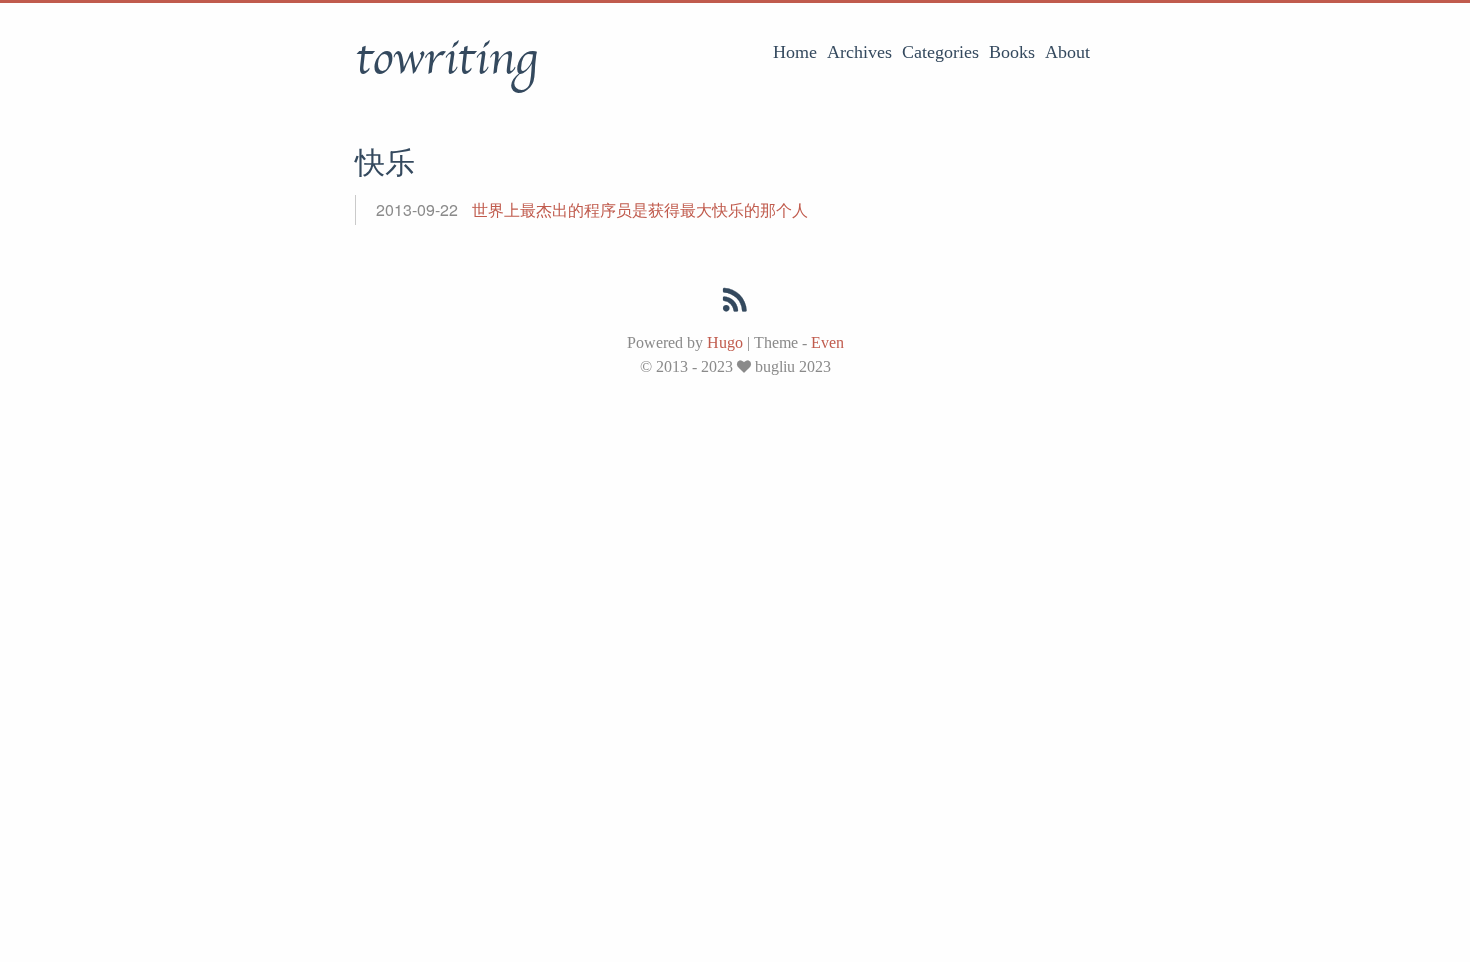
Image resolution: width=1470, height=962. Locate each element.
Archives (859, 52)
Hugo (725, 342)
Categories (940, 52)
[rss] (735, 304)
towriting (446, 59)
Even (827, 342)
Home (795, 52)
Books (1012, 52)
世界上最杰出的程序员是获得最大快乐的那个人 (640, 209)
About (1067, 52)
